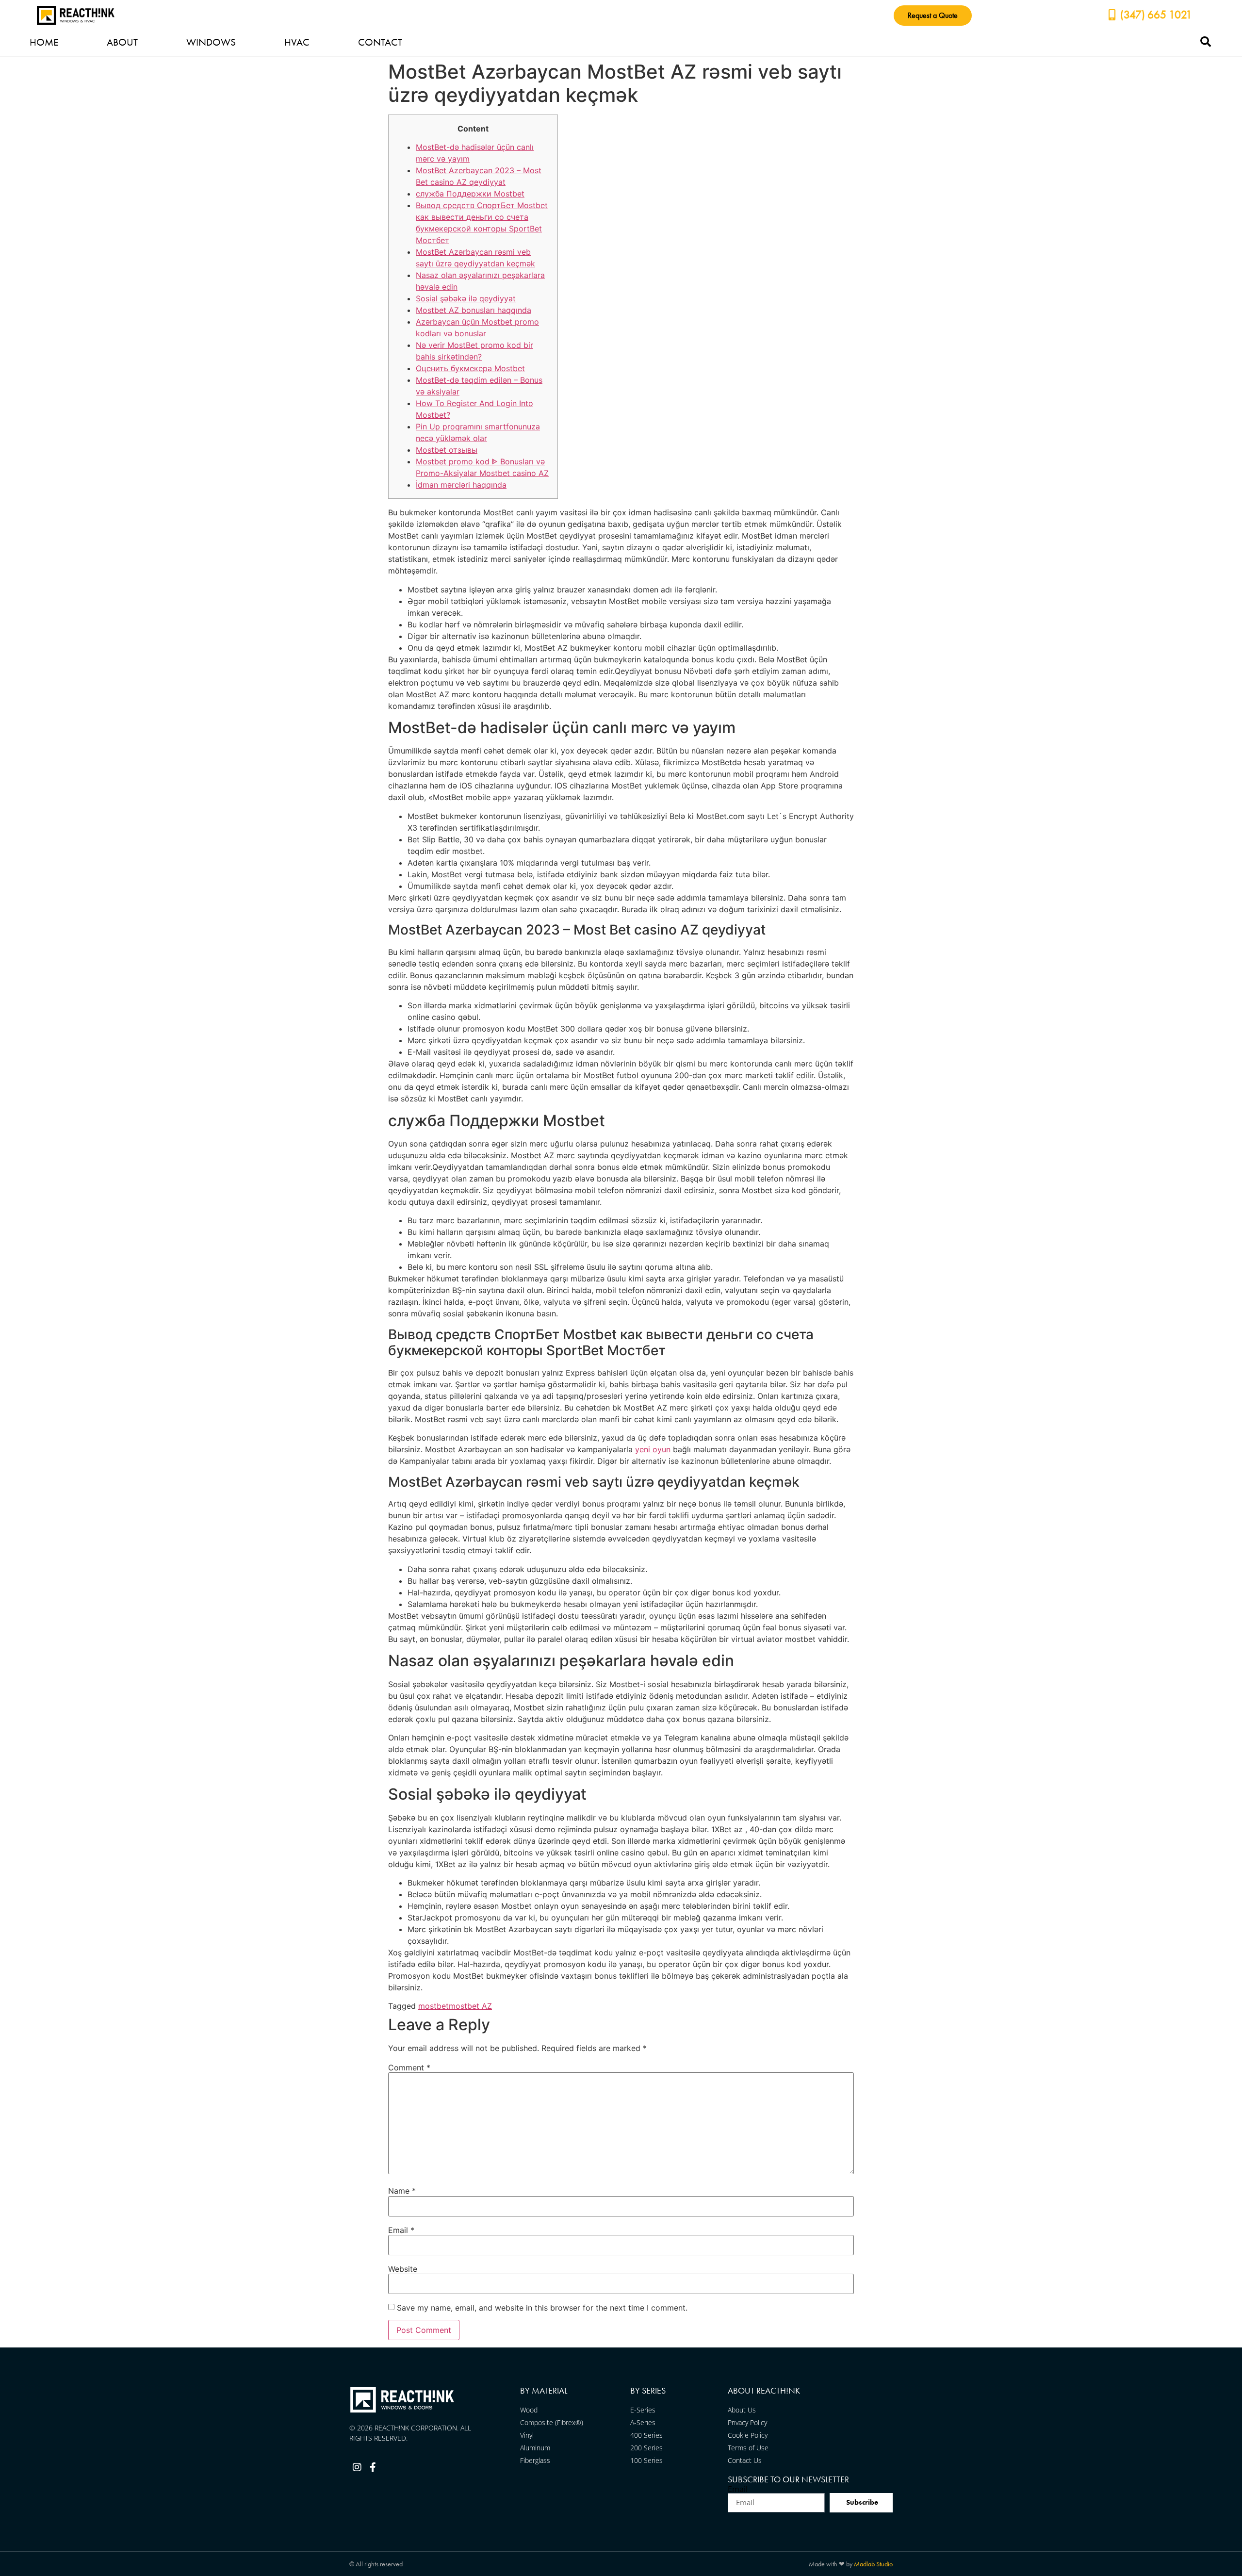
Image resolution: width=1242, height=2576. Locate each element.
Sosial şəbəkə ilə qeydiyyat (466, 298)
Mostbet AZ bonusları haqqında (474, 310)
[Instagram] (357, 2467)
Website (403, 2269)
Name (402, 2191)
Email (401, 2230)
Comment (409, 2067)
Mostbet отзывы (447, 450)
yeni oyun (653, 1449)
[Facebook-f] (373, 2467)
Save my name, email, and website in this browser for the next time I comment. (542, 2308)
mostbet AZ (470, 2006)
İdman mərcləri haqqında (461, 485)
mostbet (433, 2006)
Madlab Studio (873, 2564)
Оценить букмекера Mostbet (470, 368)
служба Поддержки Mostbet (470, 194)
